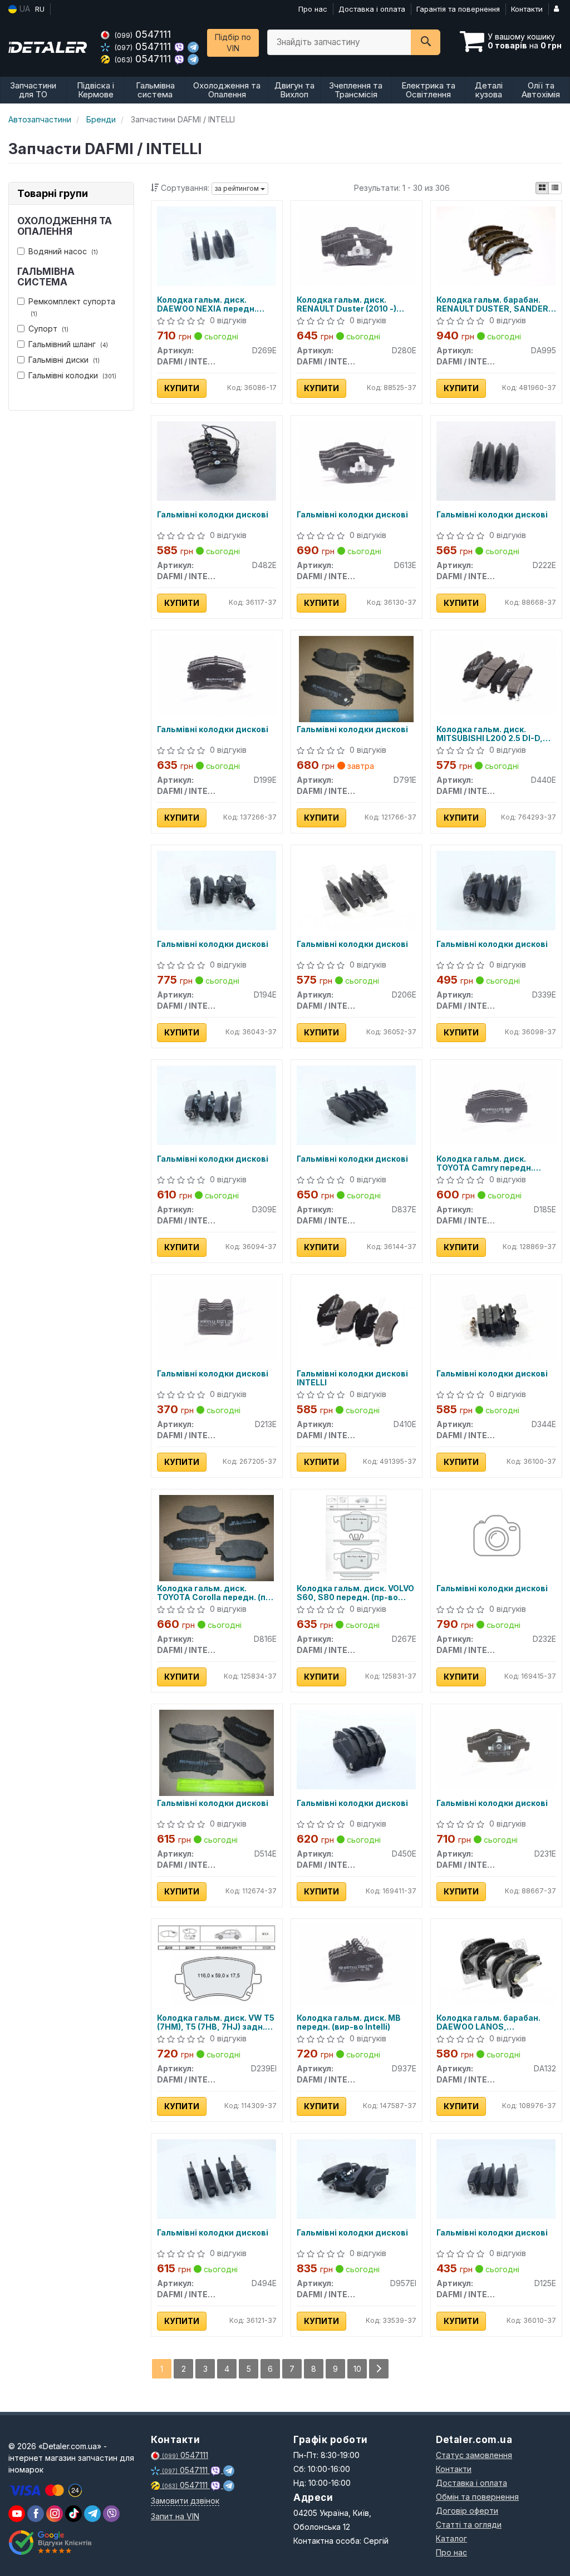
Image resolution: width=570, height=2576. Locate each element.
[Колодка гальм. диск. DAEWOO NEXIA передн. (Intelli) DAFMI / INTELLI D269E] (217, 245)
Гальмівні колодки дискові (213, 515)
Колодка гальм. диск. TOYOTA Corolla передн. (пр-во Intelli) (216, 1593)
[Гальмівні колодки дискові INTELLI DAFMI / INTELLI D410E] (357, 1319)
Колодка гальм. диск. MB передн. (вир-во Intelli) (349, 2022)
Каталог (451, 2538)
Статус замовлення (474, 2455)
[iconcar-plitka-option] (542, 188)
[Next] (379, 2369)
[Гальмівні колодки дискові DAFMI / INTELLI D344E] (496, 1319)
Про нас (313, 9)
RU (40, 9)
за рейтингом (238, 188)
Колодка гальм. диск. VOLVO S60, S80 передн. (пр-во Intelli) (355, 1593)
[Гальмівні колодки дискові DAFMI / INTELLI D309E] (217, 1104)
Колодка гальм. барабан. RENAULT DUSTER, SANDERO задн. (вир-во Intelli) (495, 304)
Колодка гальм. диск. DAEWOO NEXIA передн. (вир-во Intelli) (207, 304)
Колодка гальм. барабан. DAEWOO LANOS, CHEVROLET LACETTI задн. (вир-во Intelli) (492, 2022)
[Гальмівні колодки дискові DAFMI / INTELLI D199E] (217, 675)
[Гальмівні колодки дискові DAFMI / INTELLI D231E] (496, 1748)
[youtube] (17, 2514)
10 (357, 2369)
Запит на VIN (175, 2516)
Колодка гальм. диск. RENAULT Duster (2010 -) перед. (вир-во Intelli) (347, 304)
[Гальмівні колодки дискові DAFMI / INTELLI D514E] (217, 1752)
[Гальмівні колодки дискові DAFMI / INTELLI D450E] (357, 1748)
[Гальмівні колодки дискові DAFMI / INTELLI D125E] (496, 2178)
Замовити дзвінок (185, 2501)
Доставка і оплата (372, 9)
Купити (182, 388)
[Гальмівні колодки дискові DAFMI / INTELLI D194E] (217, 889)
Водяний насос (63, 251)
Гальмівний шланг (68, 344)
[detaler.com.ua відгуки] (51, 2543)
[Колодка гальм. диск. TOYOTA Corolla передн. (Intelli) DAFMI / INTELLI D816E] (217, 1537)
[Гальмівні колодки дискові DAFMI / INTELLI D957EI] (357, 2178)
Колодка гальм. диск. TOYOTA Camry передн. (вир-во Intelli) (485, 1163)
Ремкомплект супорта (72, 307)
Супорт (48, 329)
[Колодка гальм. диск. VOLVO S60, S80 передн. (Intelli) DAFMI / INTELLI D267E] (356, 1537)
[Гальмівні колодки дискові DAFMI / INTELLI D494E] (217, 2178)
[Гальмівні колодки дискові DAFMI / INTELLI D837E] (357, 1104)
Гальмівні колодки (72, 375)
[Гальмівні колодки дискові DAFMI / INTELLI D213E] (217, 1319)
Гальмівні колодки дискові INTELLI (352, 1378)
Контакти (527, 9)
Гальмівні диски (64, 360)
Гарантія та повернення (458, 9)
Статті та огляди (469, 2525)
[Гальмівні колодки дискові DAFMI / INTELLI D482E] (217, 460)
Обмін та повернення (477, 2497)
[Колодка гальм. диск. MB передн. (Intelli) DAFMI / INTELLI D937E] (357, 1963)
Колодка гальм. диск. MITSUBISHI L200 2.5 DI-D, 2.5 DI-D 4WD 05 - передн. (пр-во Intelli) (490, 734)
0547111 (143, 34)
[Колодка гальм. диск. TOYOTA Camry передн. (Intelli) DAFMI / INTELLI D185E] (496, 1104)
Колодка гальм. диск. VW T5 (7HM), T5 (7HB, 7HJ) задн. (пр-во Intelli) (216, 2022)
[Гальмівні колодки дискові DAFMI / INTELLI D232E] (496, 1537)
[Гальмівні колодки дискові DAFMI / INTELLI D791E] (357, 678)
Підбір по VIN (233, 43)
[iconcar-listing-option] (555, 188)
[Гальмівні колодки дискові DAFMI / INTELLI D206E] (357, 889)
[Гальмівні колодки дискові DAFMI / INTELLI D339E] (496, 889)
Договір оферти (467, 2511)
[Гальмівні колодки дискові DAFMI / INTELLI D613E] (357, 460)
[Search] (426, 42)
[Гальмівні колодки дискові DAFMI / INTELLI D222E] (496, 460)
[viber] (36, 2514)
